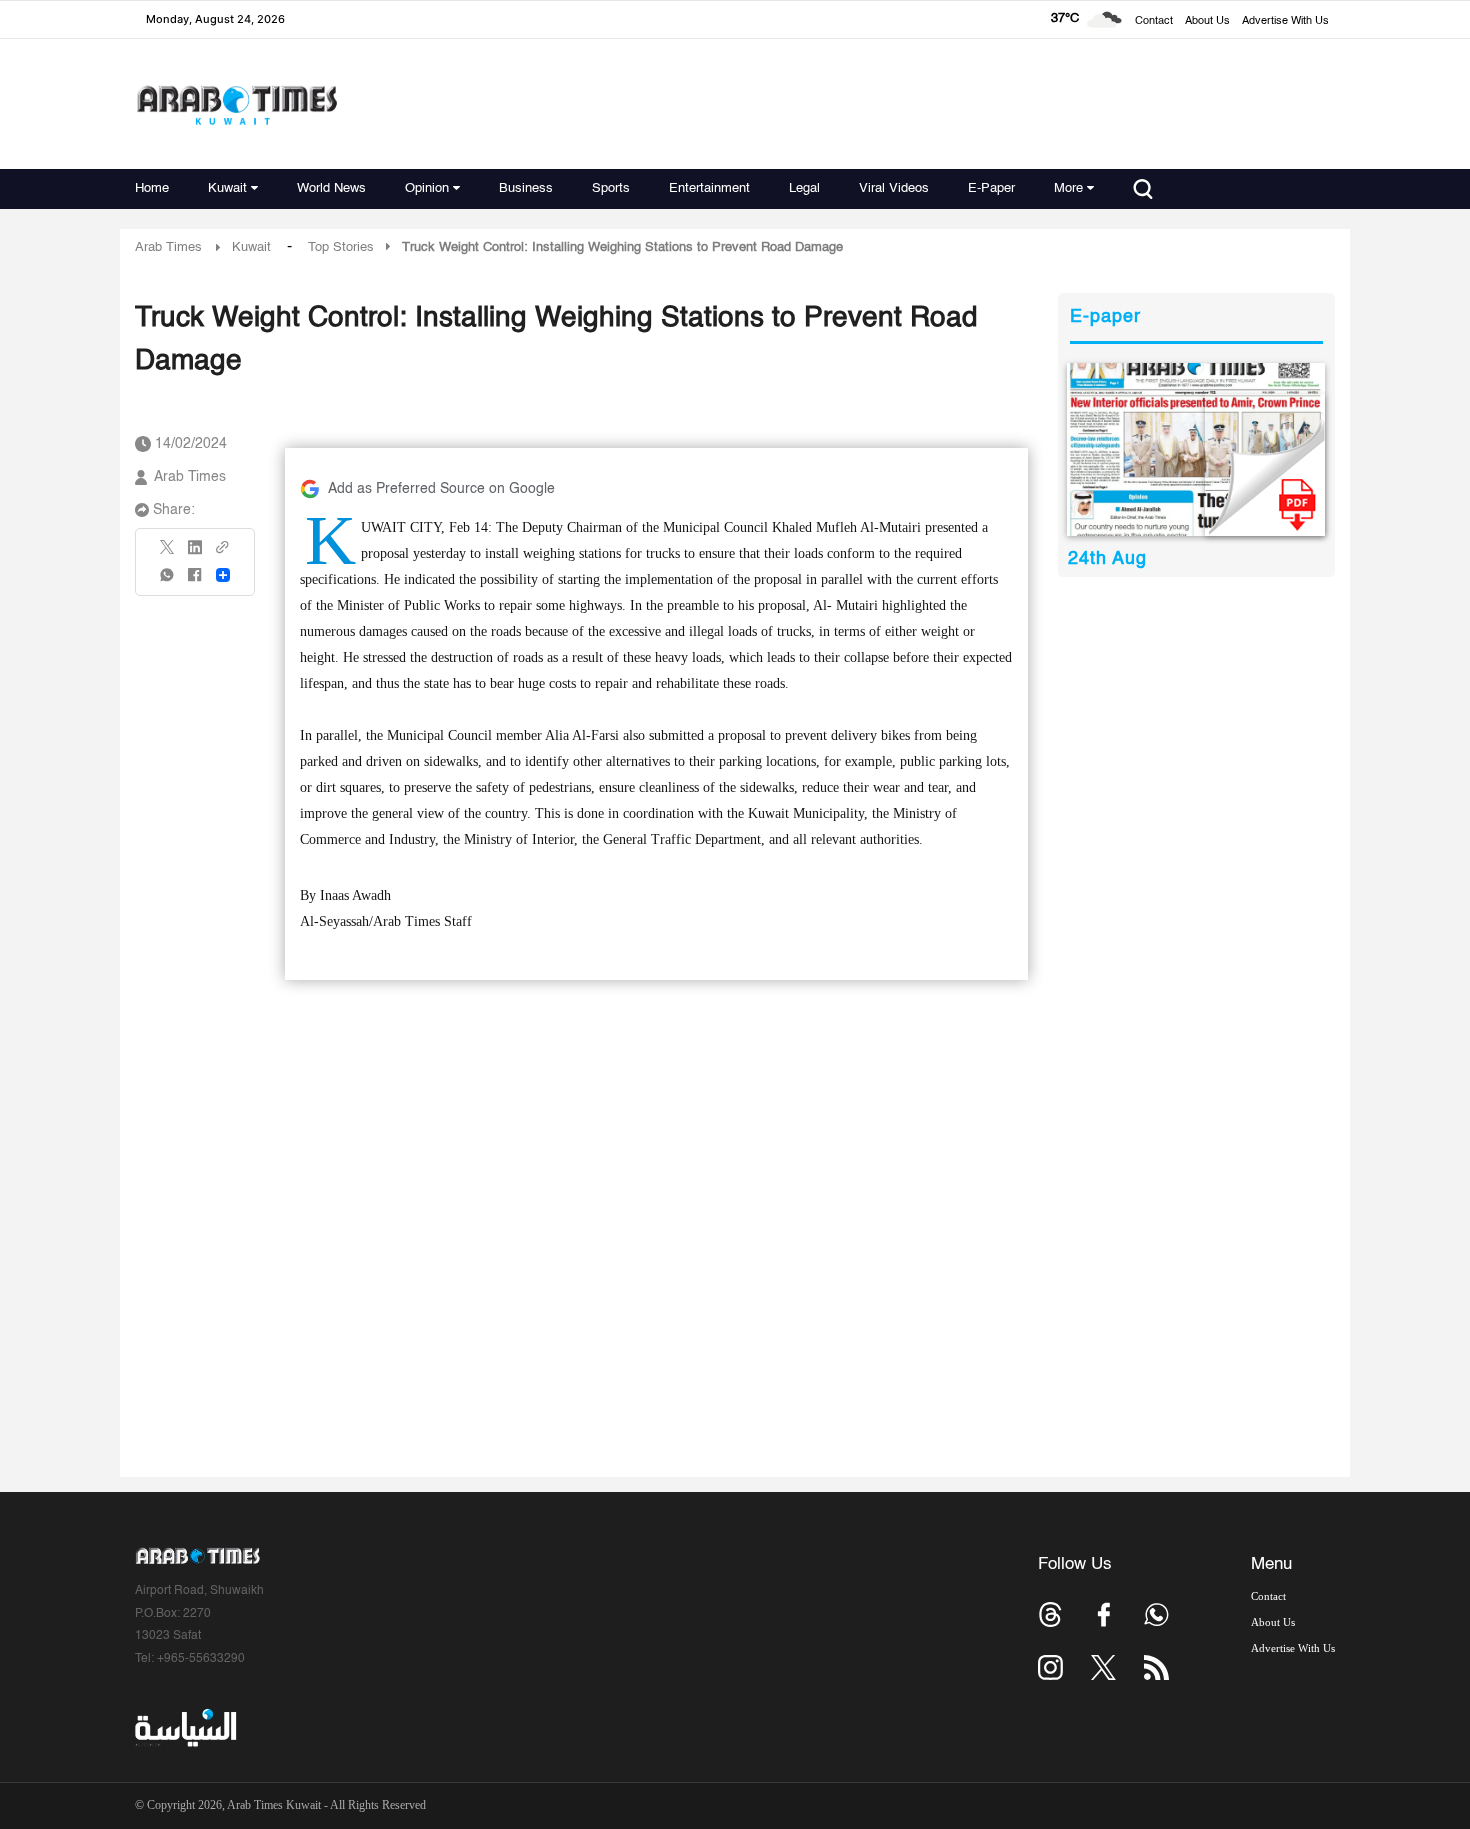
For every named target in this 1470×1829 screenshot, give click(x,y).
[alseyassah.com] (184, 1728)
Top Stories (341, 247)
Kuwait (227, 188)
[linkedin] (195, 554)
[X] (168, 553)
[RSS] (1156, 1667)
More (1068, 188)
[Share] (223, 575)
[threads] (1050, 1614)
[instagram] (1050, 1667)
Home (152, 188)
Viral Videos (894, 188)
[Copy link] (223, 553)
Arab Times (168, 247)
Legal (804, 188)
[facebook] (195, 581)
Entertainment (709, 188)
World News (331, 188)
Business (526, 188)
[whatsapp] (168, 581)
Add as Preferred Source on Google (441, 489)
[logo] (236, 104)
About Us (1207, 21)
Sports (611, 188)
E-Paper (991, 188)
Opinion (427, 188)
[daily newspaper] (1196, 449)
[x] (1103, 1667)
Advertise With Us (1285, 21)
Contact (1154, 21)
